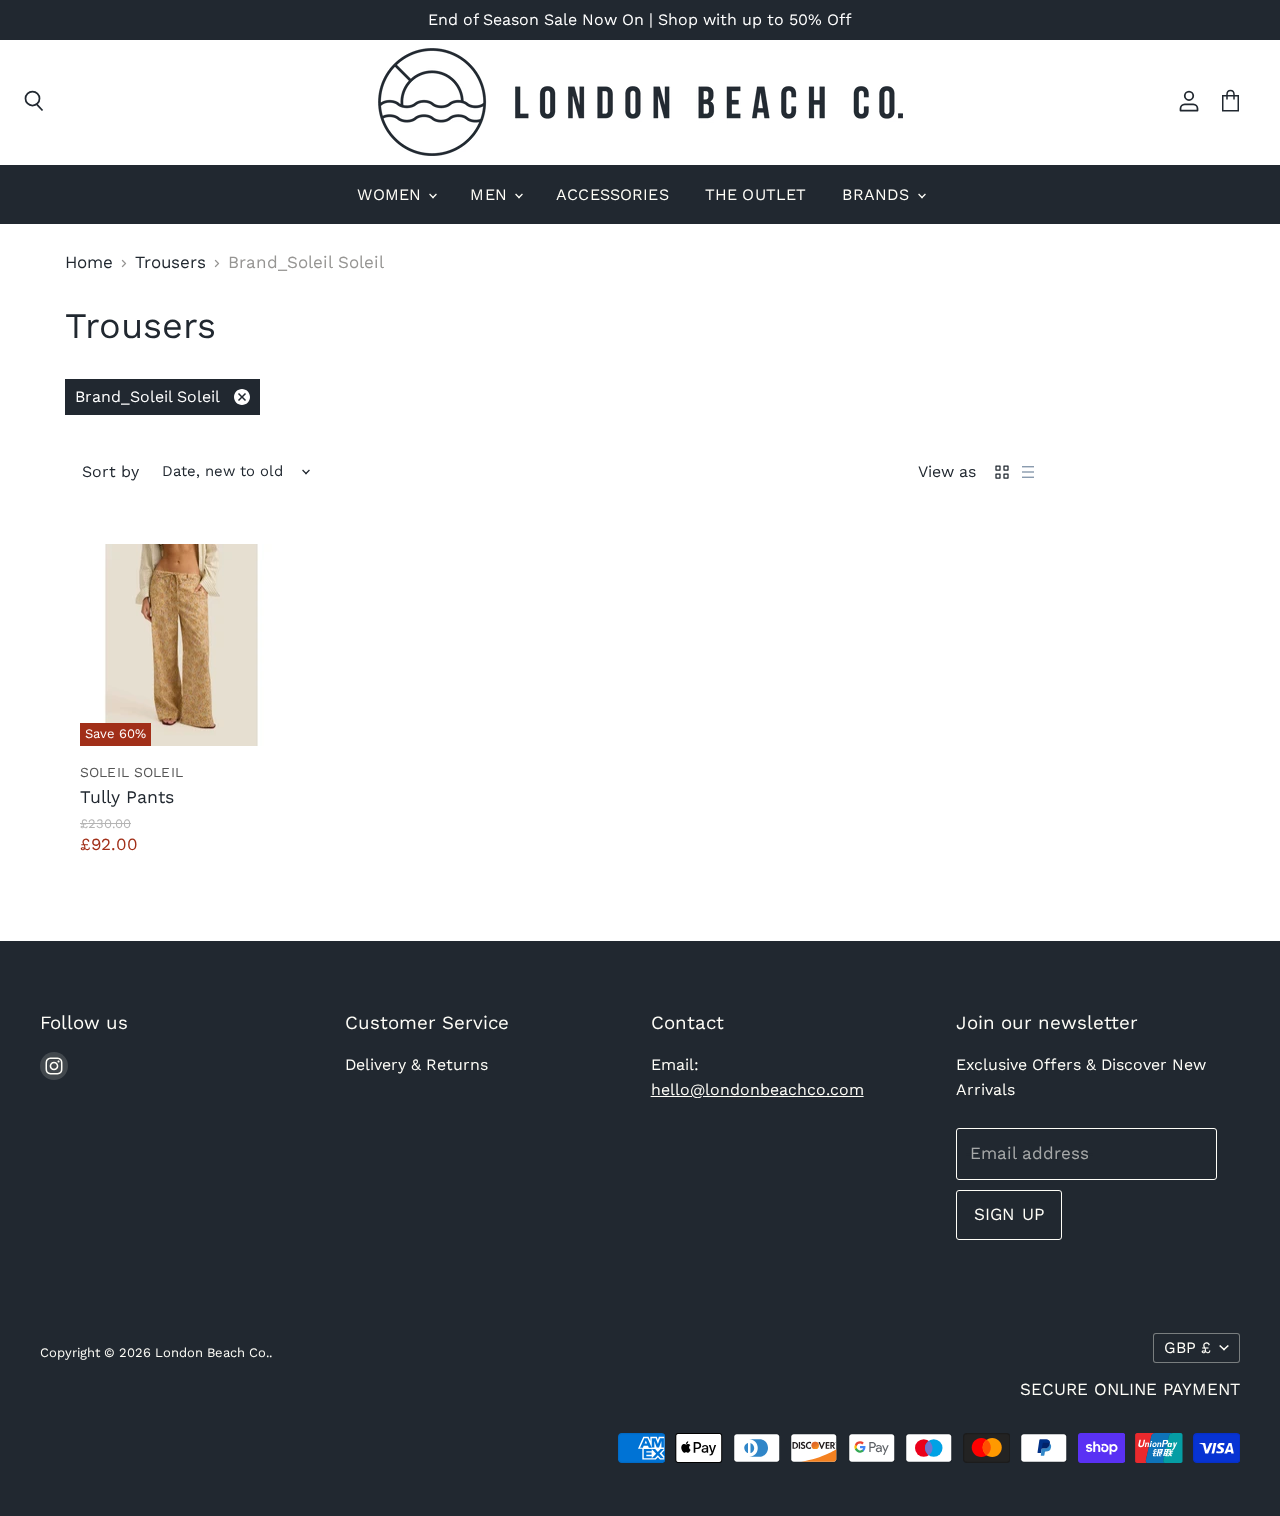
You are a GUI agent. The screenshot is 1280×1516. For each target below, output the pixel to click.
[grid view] (1002, 472)
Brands (878, 194)
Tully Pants (127, 797)
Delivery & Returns (416, 1064)
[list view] (1028, 472)
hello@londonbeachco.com (757, 1089)
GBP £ (1187, 1347)
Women (391, 194)
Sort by (110, 472)
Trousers (170, 262)
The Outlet (756, 194)
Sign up (1009, 1214)
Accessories (612, 194)
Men (491, 194)
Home (89, 262)
